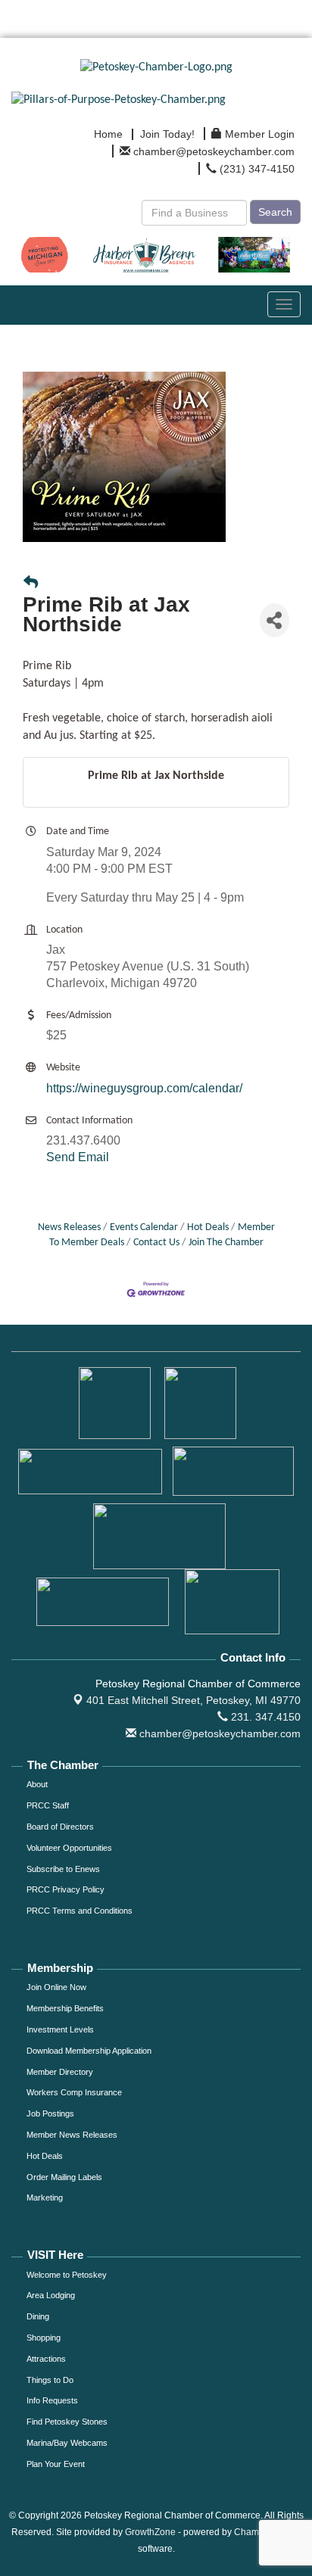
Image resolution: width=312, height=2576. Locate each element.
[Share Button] (275, 620)
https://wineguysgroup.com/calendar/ (144, 1088)
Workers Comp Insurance (74, 2092)
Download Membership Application (89, 2051)
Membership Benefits (65, 2008)
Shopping (44, 2338)
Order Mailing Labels (64, 2177)
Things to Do (50, 2380)
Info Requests (52, 2400)
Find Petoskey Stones (67, 2422)
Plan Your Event (56, 2464)
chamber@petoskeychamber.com (218, 1733)
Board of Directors (60, 1827)
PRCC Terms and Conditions (80, 1911)
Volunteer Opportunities (69, 1848)
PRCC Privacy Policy (66, 1889)
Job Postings (50, 2113)
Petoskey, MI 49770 (193, 1700)
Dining (38, 2316)
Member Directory (60, 2072)
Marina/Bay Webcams (67, 2443)
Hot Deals (208, 1227)
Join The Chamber (226, 1243)
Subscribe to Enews (63, 1869)
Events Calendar (144, 1227)
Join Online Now (56, 1987)
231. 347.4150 (264, 1717)
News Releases (69, 1227)
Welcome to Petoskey (67, 2275)
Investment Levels (60, 2029)
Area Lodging (51, 2295)
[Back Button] (31, 584)
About (37, 1784)
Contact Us (156, 1243)
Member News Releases (72, 2135)
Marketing (45, 2198)
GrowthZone (150, 2532)
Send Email (78, 1157)
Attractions (46, 2359)
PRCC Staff (48, 1805)
